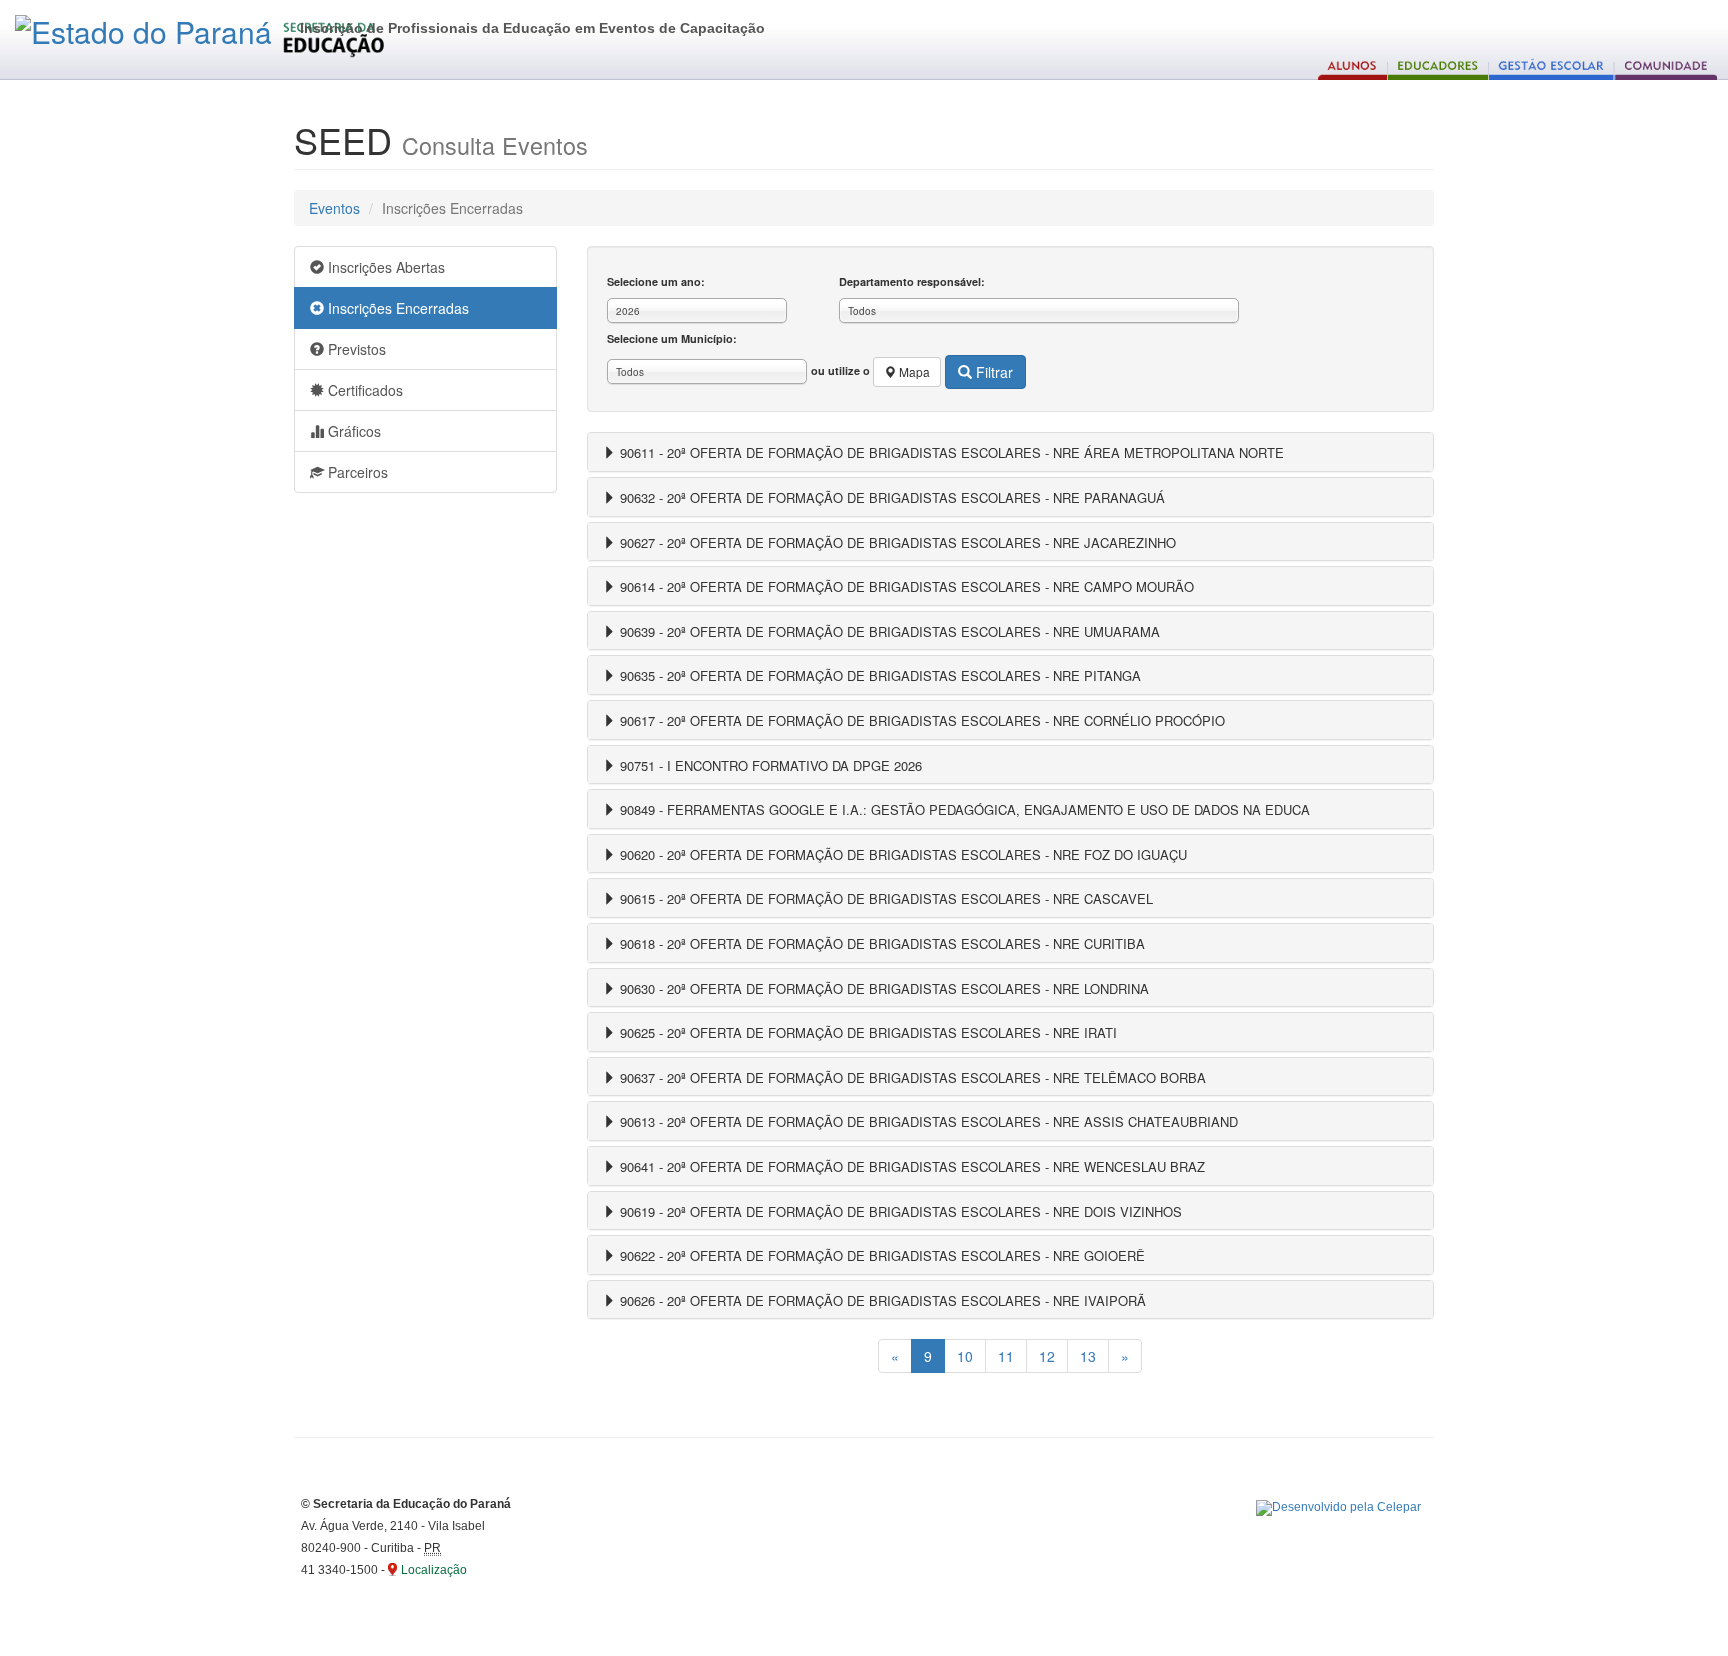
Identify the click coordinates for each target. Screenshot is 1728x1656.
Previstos (355, 349)
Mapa (913, 371)
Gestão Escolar (1551, 65)
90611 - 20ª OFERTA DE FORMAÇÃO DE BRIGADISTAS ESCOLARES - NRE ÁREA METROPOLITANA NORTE (950, 452)
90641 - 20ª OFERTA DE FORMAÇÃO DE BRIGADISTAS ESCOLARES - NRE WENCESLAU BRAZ (910, 1166)
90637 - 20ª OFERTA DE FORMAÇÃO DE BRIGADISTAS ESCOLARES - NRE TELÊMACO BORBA (911, 1077)
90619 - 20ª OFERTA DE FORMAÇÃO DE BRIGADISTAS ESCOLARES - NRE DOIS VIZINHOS (899, 1211)
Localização (434, 1570)
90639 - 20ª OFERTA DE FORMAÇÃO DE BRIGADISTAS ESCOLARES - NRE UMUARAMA (888, 631)
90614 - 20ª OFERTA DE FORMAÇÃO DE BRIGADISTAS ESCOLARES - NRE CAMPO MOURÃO (905, 586)
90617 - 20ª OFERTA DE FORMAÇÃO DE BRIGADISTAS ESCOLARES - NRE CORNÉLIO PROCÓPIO (920, 720)
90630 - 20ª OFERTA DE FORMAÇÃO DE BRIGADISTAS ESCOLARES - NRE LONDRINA (882, 988)
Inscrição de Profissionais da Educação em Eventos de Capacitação (532, 28)
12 (1047, 1356)
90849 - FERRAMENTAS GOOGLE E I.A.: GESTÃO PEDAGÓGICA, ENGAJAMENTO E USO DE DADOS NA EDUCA (963, 809)
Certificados (363, 390)
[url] (1338, 1508)
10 (965, 1356)
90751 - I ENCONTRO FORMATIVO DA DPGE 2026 (769, 765)
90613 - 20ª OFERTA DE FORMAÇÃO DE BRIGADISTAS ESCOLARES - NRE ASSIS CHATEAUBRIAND (927, 1121)
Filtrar (992, 372)
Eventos (334, 208)
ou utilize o (870, 371)
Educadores (1438, 65)
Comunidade (1665, 65)
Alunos (1353, 65)
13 (1088, 1356)
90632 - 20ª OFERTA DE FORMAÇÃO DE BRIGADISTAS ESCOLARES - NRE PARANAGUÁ (890, 497)
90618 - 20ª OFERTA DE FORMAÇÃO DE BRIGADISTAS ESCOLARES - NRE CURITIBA (880, 943)
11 (1006, 1356)
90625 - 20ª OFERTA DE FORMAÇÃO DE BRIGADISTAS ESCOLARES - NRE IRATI (866, 1032)
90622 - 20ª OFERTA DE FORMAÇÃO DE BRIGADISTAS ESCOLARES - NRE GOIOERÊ (880, 1255)
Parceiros (356, 472)
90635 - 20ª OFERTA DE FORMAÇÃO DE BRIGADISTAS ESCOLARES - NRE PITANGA (878, 675)
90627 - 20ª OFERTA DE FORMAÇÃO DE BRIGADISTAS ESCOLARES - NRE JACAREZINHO (896, 542)
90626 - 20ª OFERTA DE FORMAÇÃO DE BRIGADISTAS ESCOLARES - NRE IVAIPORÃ (881, 1300)
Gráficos (352, 431)
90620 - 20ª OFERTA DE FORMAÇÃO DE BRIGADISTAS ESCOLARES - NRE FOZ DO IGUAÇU (901, 854)
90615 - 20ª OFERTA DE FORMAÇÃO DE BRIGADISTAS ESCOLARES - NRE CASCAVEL (884, 898)
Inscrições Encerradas (396, 308)
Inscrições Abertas (384, 267)
